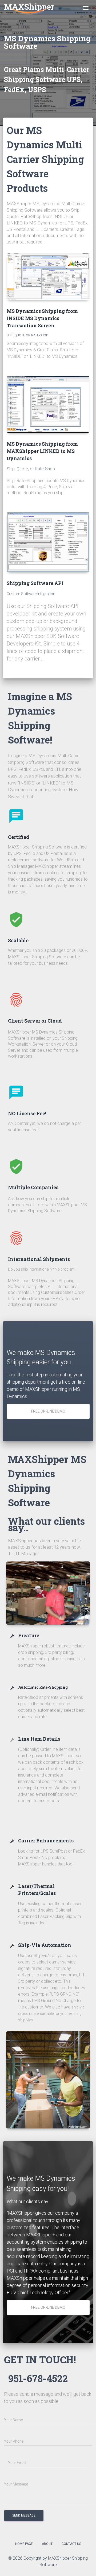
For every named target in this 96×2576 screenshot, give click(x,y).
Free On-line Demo (48, 1411)
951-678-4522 (38, 2378)
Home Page (24, 2544)
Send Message (24, 2515)
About (47, 2544)
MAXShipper (29, 7)
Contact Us (71, 2544)
